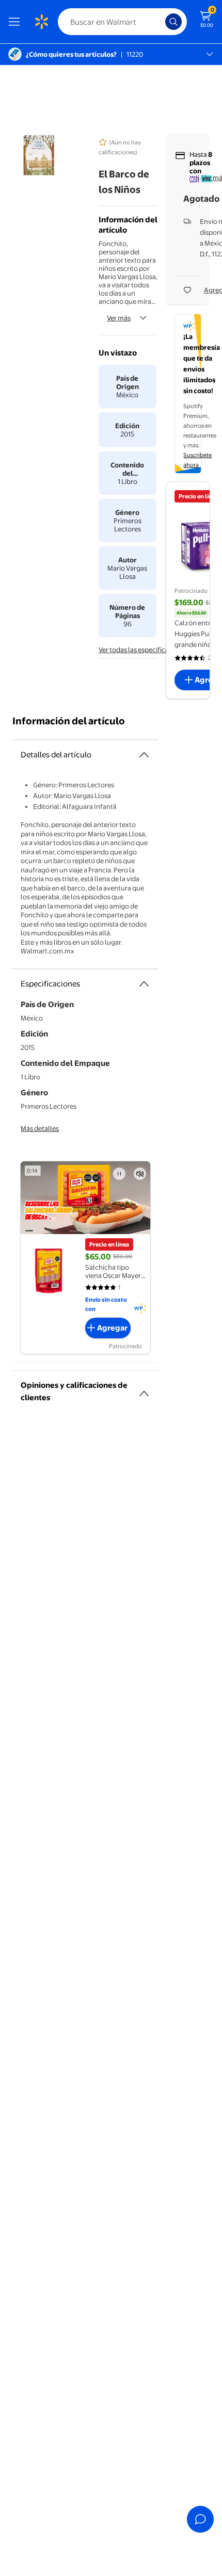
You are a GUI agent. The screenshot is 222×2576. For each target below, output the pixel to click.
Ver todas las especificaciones (144, 650)
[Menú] (17, 22)
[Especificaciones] (144, 984)
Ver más (119, 318)
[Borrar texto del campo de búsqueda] (160, 22)
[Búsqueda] (173, 22)
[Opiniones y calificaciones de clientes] (144, 1389)
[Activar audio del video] (140, 1174)
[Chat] (200, 2519)
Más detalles (40, 1128)
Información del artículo (69, 721)
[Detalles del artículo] (144, 755)
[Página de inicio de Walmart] (41, 22)
